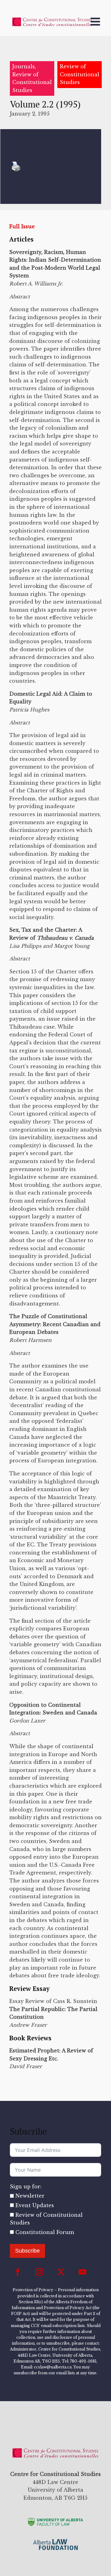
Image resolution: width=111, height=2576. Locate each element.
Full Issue (22, 226)
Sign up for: (26, 2186)
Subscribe (27, 2251)
